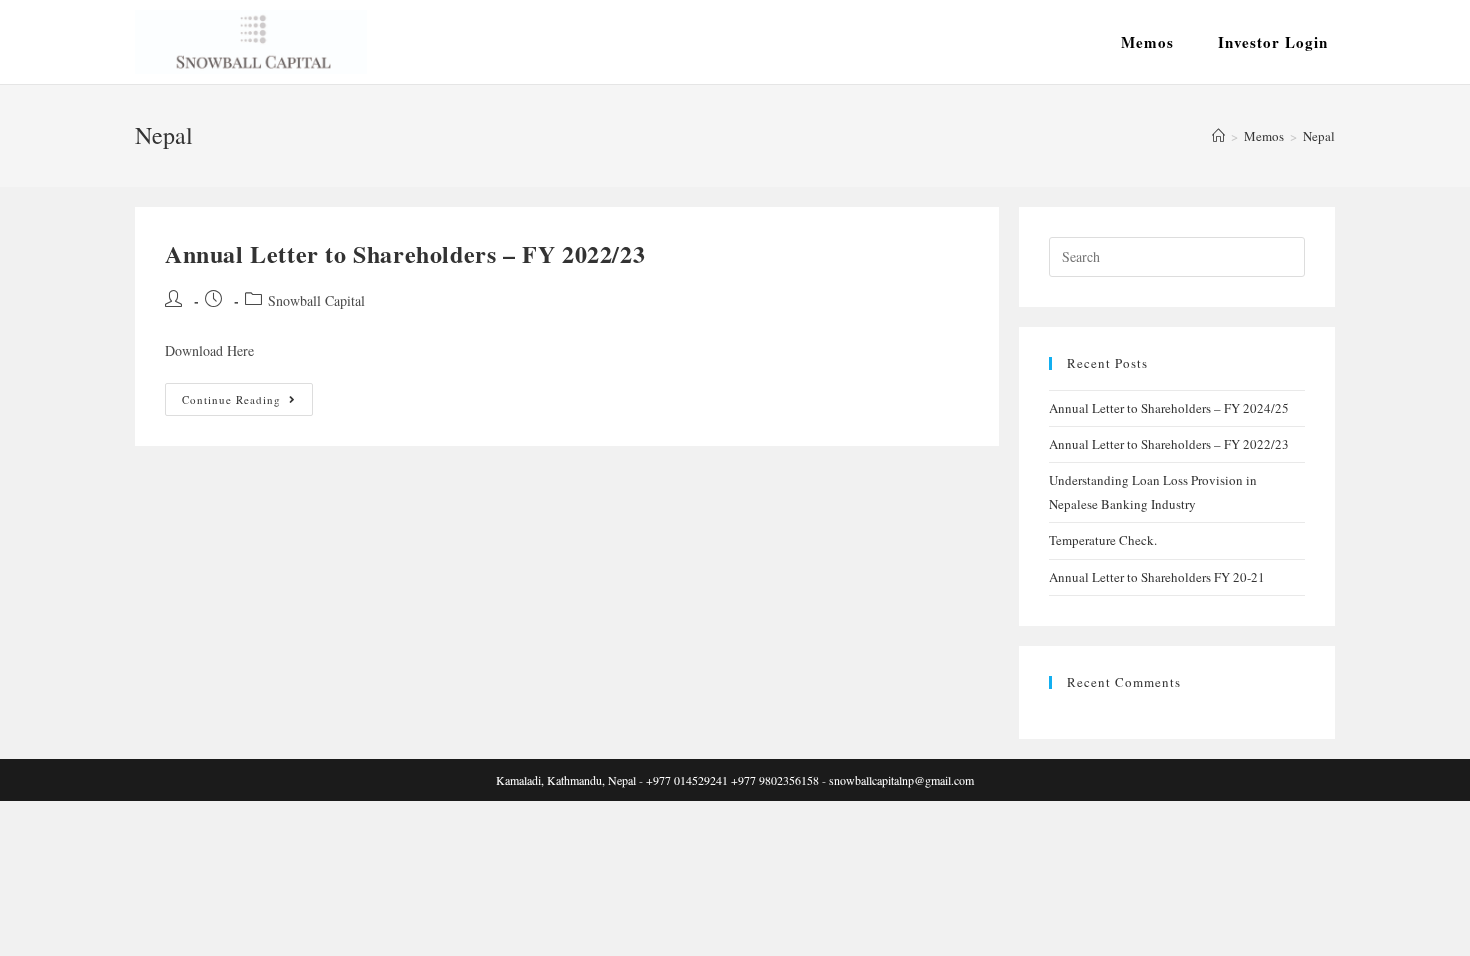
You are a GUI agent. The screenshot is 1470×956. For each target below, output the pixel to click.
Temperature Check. (1103, 540)
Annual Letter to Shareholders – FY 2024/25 (1169, 408)
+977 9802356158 (775, 780)
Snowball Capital (316, 300)
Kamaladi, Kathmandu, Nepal (566, 780)
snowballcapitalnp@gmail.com (901, 780)
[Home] (1218, 136)
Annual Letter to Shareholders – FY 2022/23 (405, 253)
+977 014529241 (687, 780)
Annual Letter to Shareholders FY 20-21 (1157, 577)
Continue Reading (247, 403)
